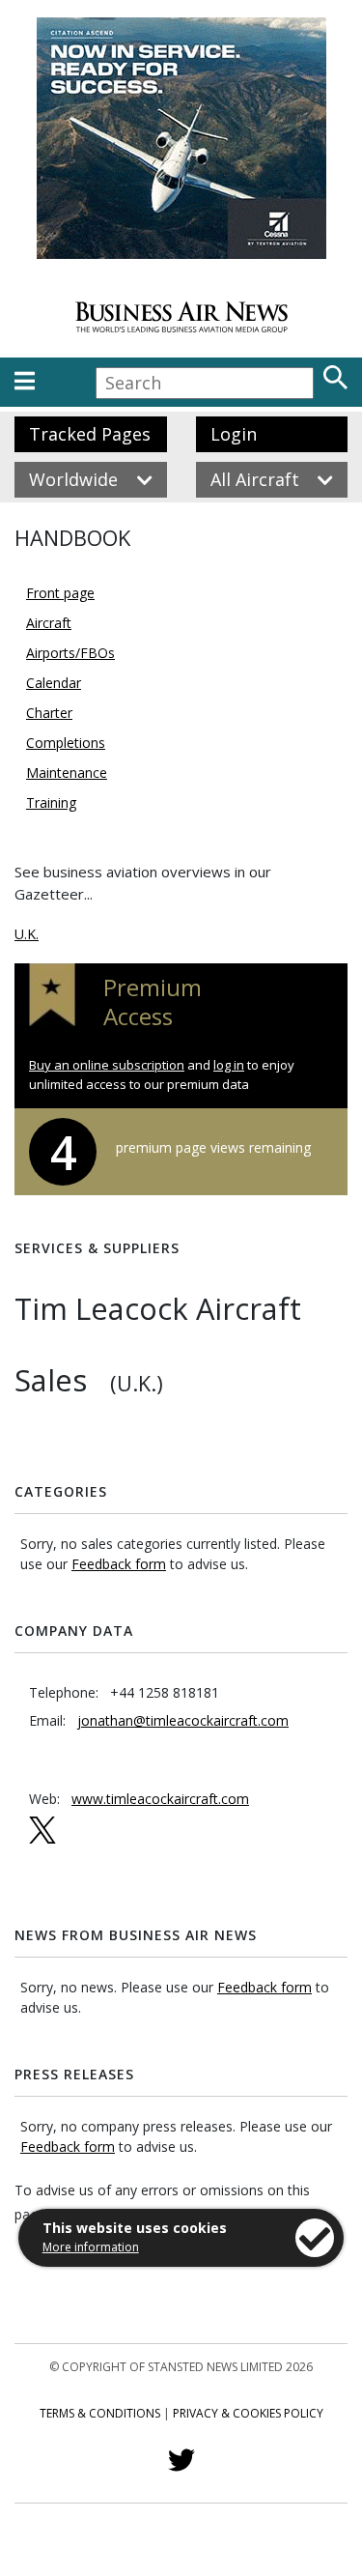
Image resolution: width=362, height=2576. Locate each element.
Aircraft (49, 623)
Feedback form (119, 1564)
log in (229, 1065)
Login (234, 434)
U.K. (27, 934)
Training (51, 802)
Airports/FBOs (70, 653)
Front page (60, 593)
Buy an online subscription (107, 1065)
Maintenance (67, 773)
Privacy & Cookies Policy (248, 2413)
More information (91, 2247)
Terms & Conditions (100, 2413)
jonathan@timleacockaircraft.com (183, 1720)
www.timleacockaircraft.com (160, 1799)
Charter (49, 713)
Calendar (54, 683)
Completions (66, 743)
